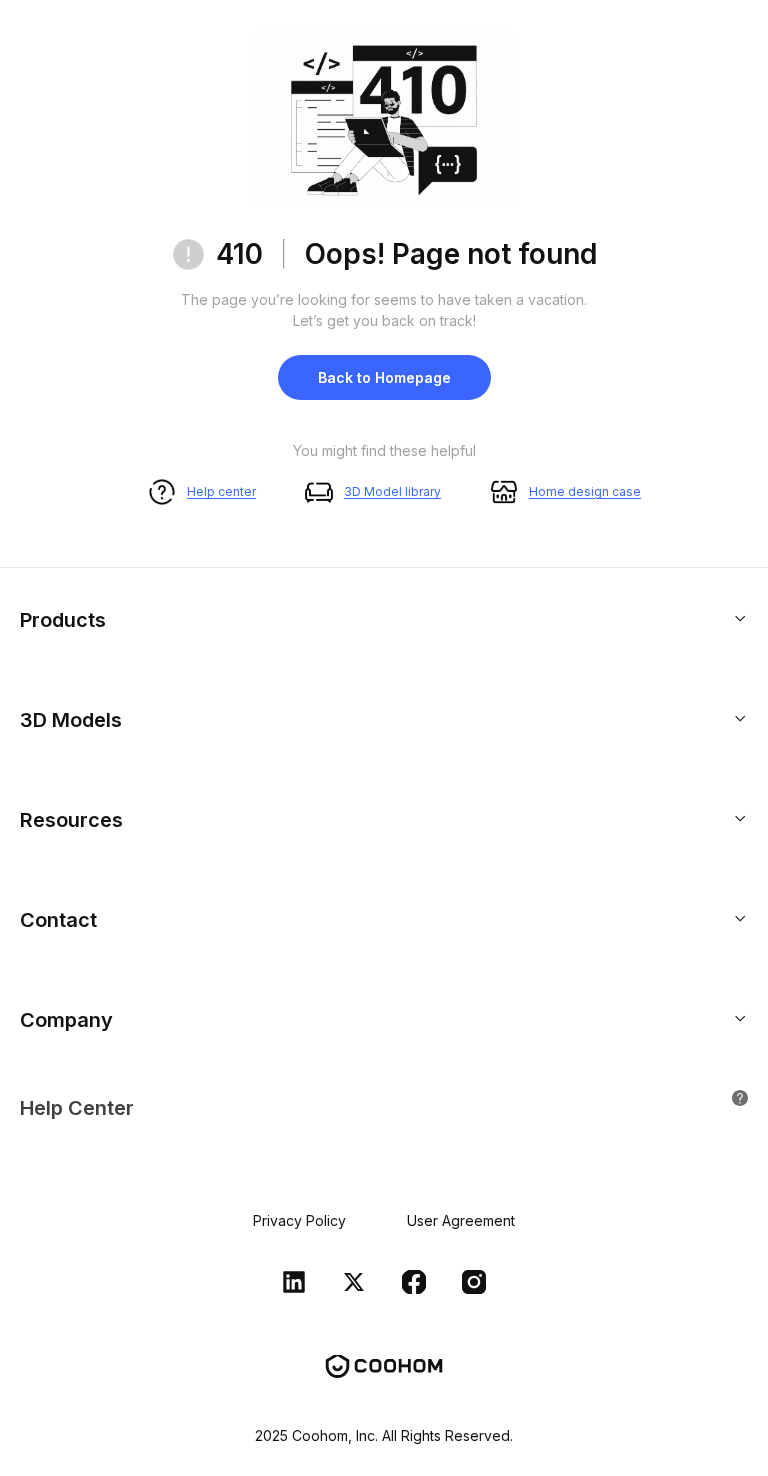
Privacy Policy (299, 1220)
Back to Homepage (384, 377)
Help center (221, 491)
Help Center (77, 1108)
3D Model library (392, 491)
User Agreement (461, 1220)
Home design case (585, 491)
